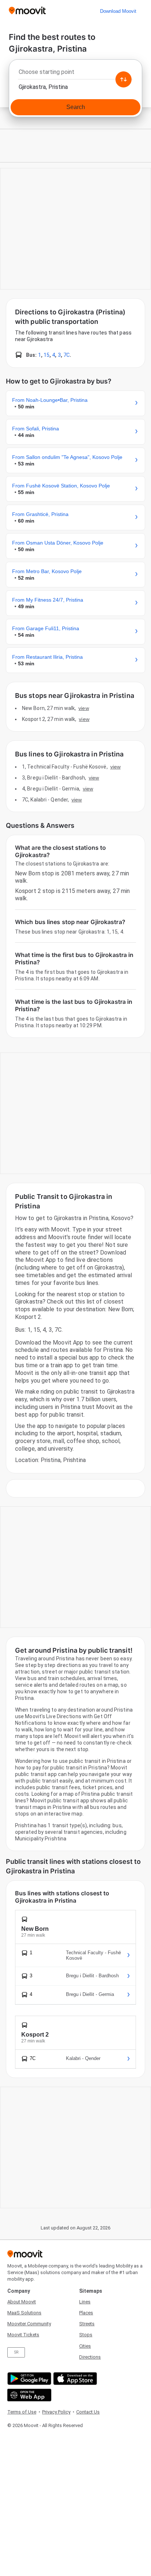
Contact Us (88, 2412)
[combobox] (75, 74)
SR (16, 2352)
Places (86, 2313)
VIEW (84, 708)
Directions (90, 2357)
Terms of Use (22, 2412)
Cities (85, 2346)
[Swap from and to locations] (124, 79)
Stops (86, 2335)
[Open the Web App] (28, 2395)
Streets (87, 2324)
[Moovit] (27, 11)
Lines (85, 2302)
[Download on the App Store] (74, 2379)
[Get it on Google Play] (28, 2379)
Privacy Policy (56, 2412)
